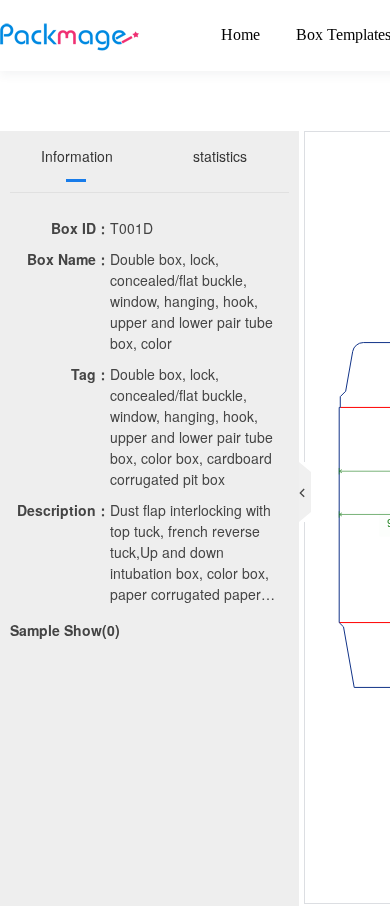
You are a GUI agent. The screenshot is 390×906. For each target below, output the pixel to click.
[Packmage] (69, 35)
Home (240, 34)
